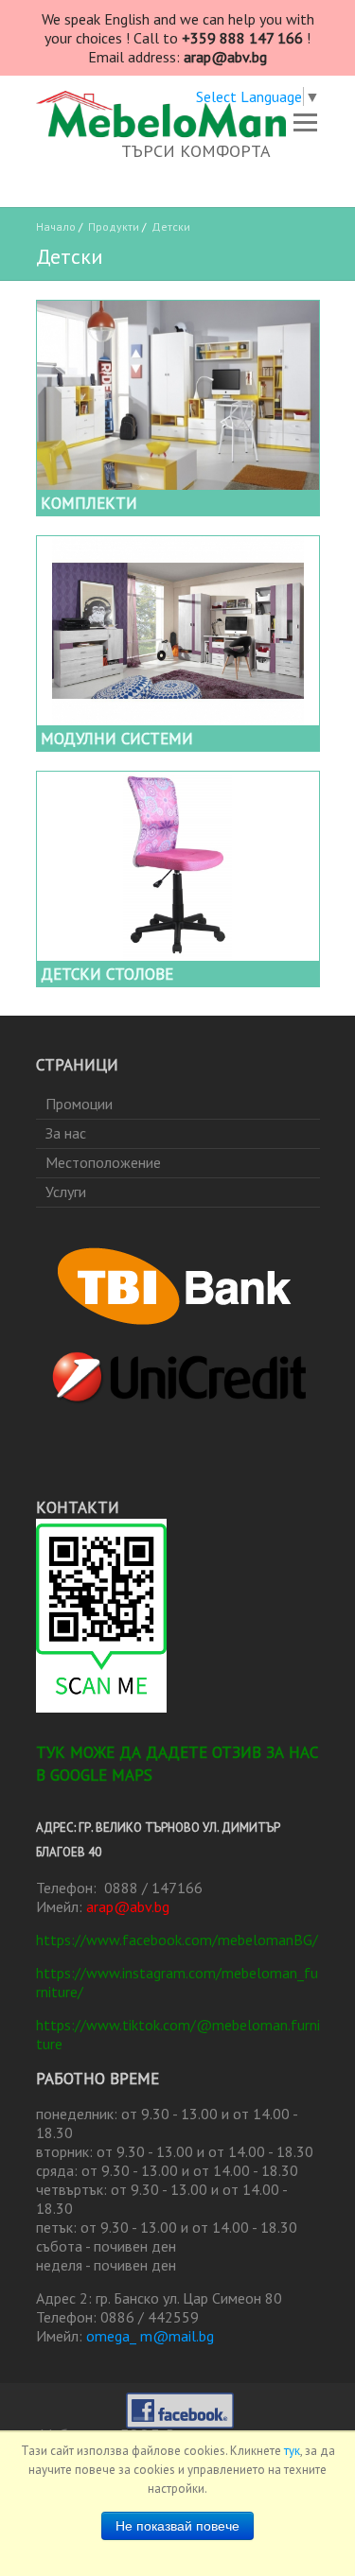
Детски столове (107, 974)
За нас (66, 1133)
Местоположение (103, 1162)
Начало (56, 226)
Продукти (114, 226)
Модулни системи (117, 739)
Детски (171, 226)
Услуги (66, 1192)
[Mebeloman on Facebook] (180, 2404)
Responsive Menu (306, 122)
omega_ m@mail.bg (150, 2336)
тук (292, 2451)
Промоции (79, 1104)
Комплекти (89, 503)
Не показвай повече (177, 2526)
